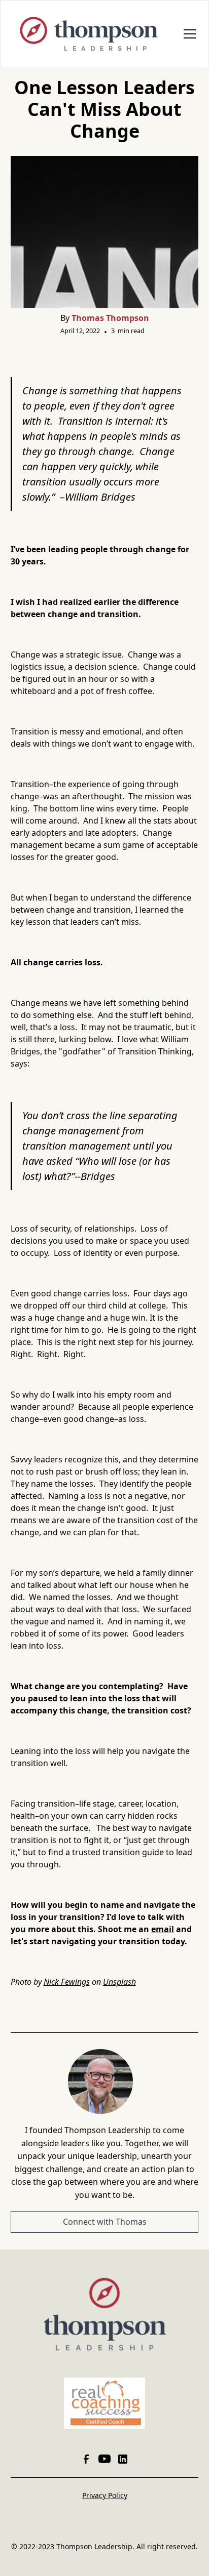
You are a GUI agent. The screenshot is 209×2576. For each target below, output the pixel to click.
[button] (188, 34)
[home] (91, 34)
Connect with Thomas (105, 2222)
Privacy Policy (105, 2495)
